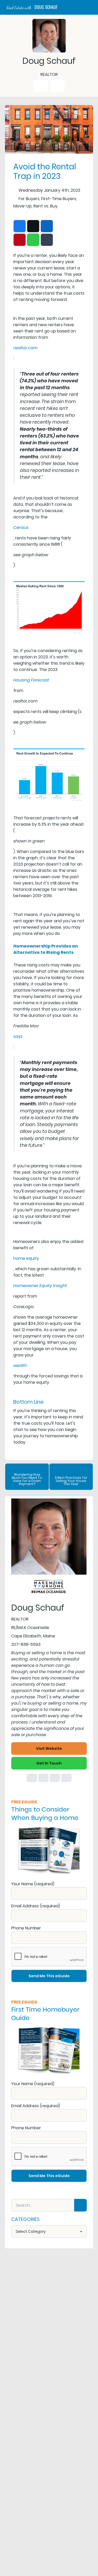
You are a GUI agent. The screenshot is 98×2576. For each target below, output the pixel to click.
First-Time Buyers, (59, 199)
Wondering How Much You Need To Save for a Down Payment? (27, 1479)
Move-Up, (23, 206)
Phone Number (26, 1928)
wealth (20, 1365)
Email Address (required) (36, 1906)
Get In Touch (49, 1763)
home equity (26, 1258)
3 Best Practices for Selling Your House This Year (71, 1481)
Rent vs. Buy (45, 206)
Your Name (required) (33, 1884)
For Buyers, (29, 199)
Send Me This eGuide (49, 1976)
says (18, 1036)
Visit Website (49, 1748)
